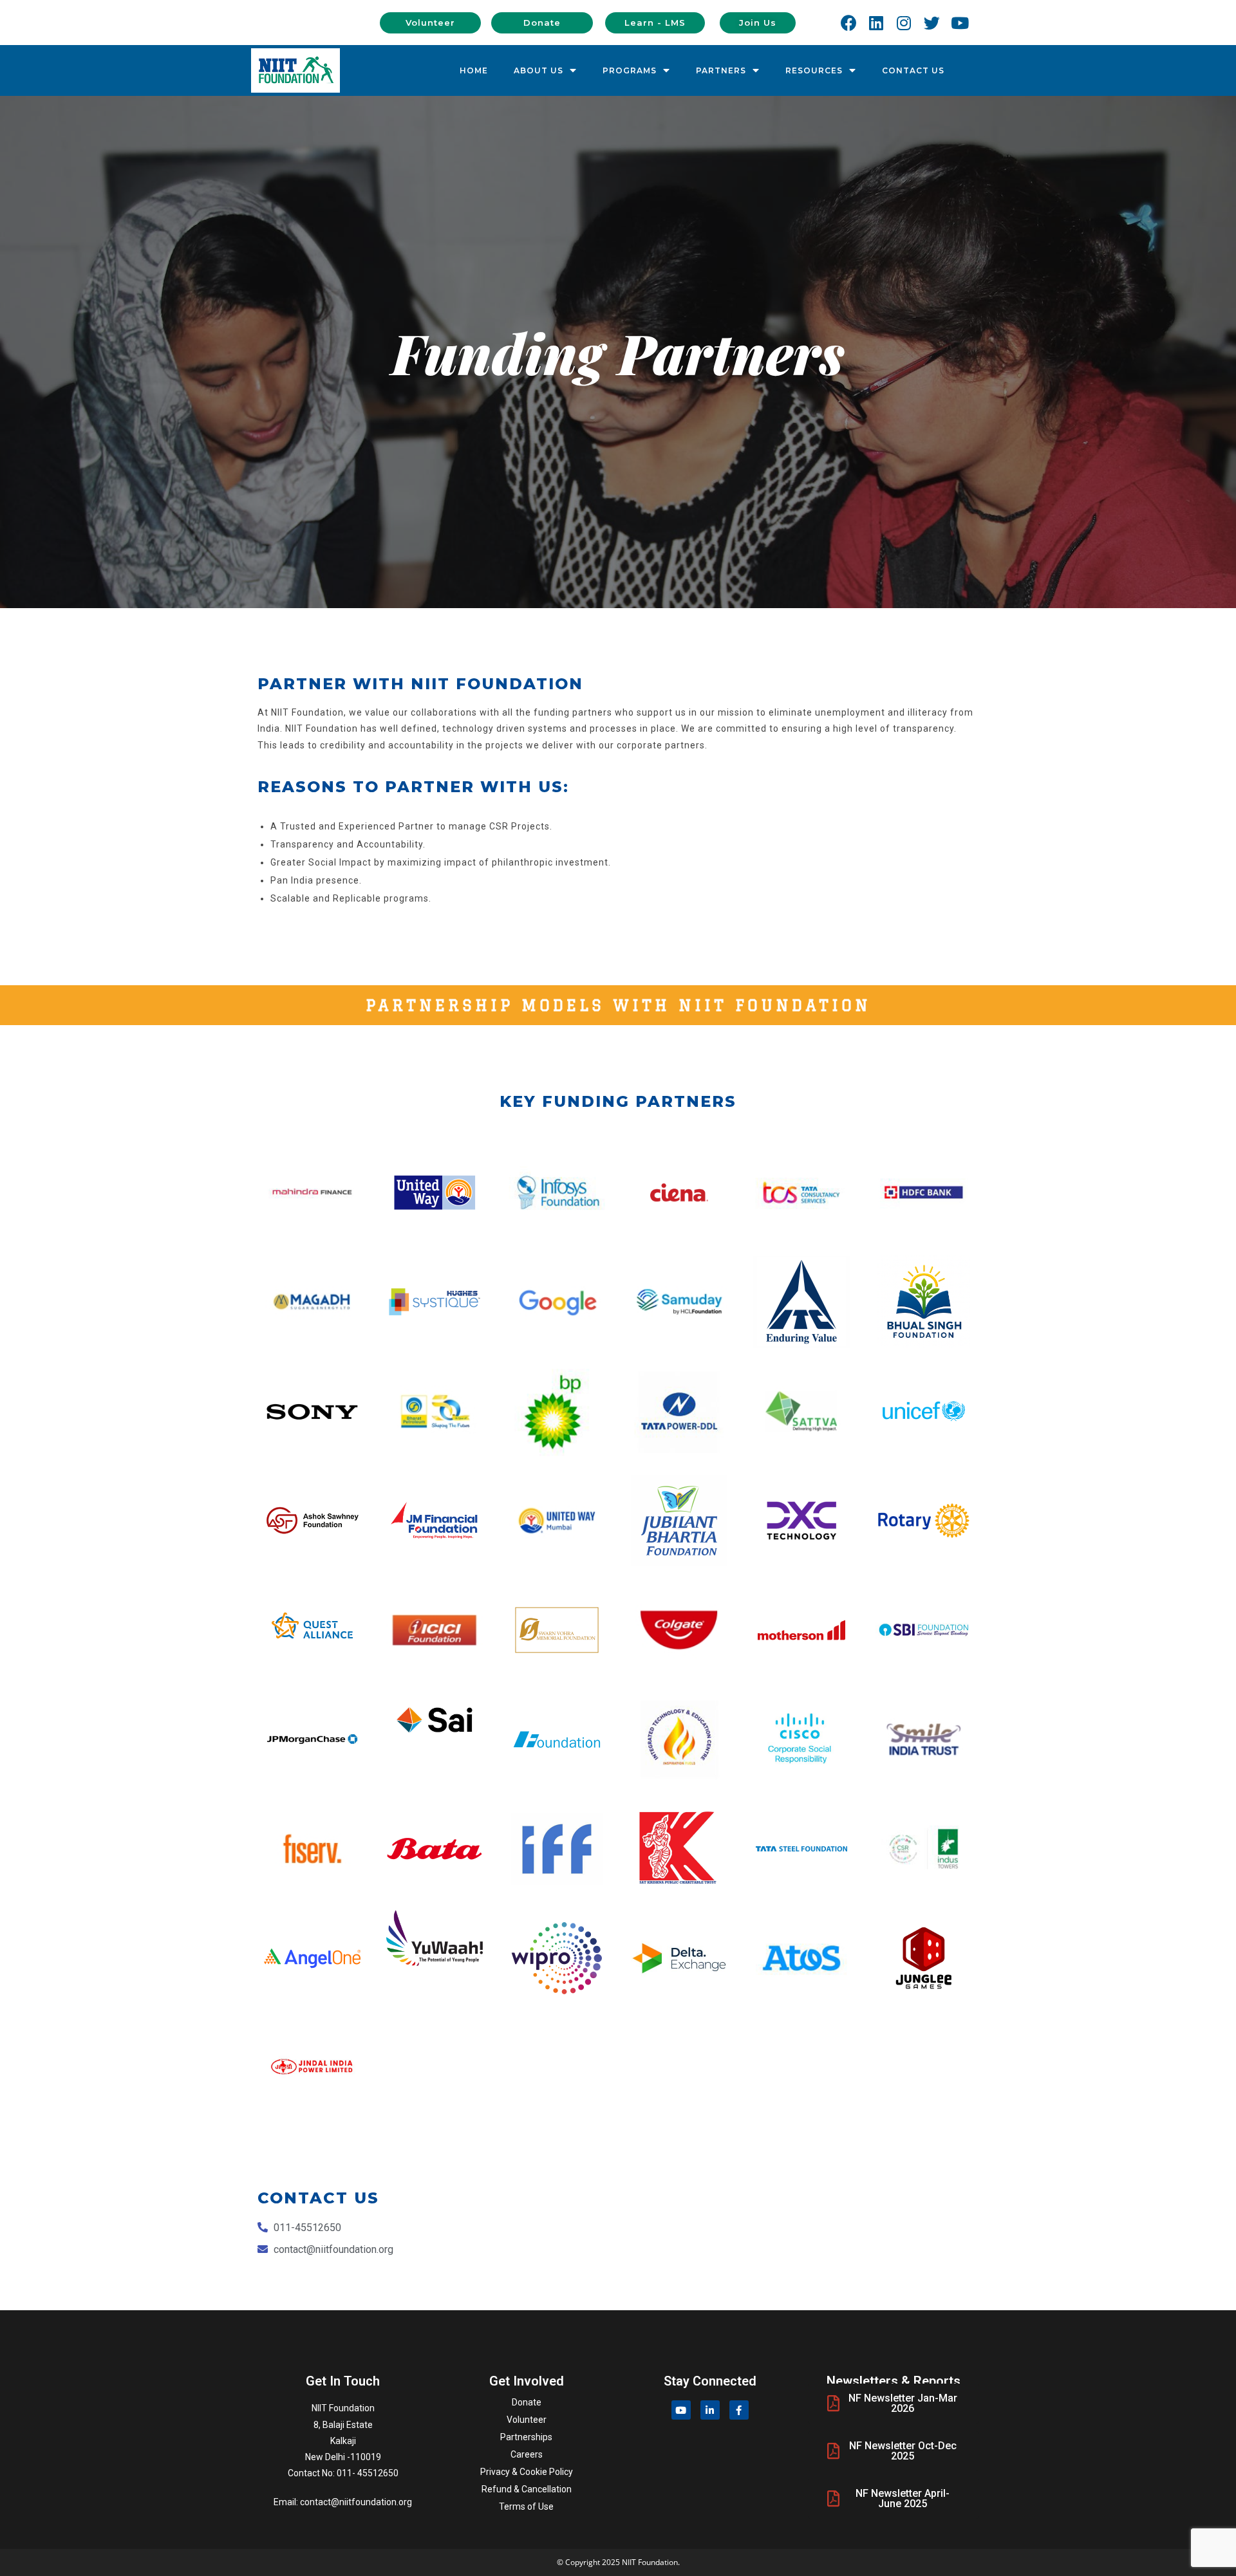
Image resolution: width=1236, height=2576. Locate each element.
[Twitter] (932, 23)
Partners (721, 70)
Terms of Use (526, 2507)
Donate (527, 2402)
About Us (538, 70)
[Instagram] (904, 23)
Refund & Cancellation (527, 2489)
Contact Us (913, 70)
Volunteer (527, 2420)
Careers (527, 2454)
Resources (814, 70)
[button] (430, 23)
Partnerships (526, 2437)
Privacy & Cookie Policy (527, 2472)
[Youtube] (960, 23)
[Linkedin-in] (710, 2410)
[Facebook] (848, 23)
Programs (630, 70)
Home (474, 70)
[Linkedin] (876, 23)
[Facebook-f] (739, 2410)
